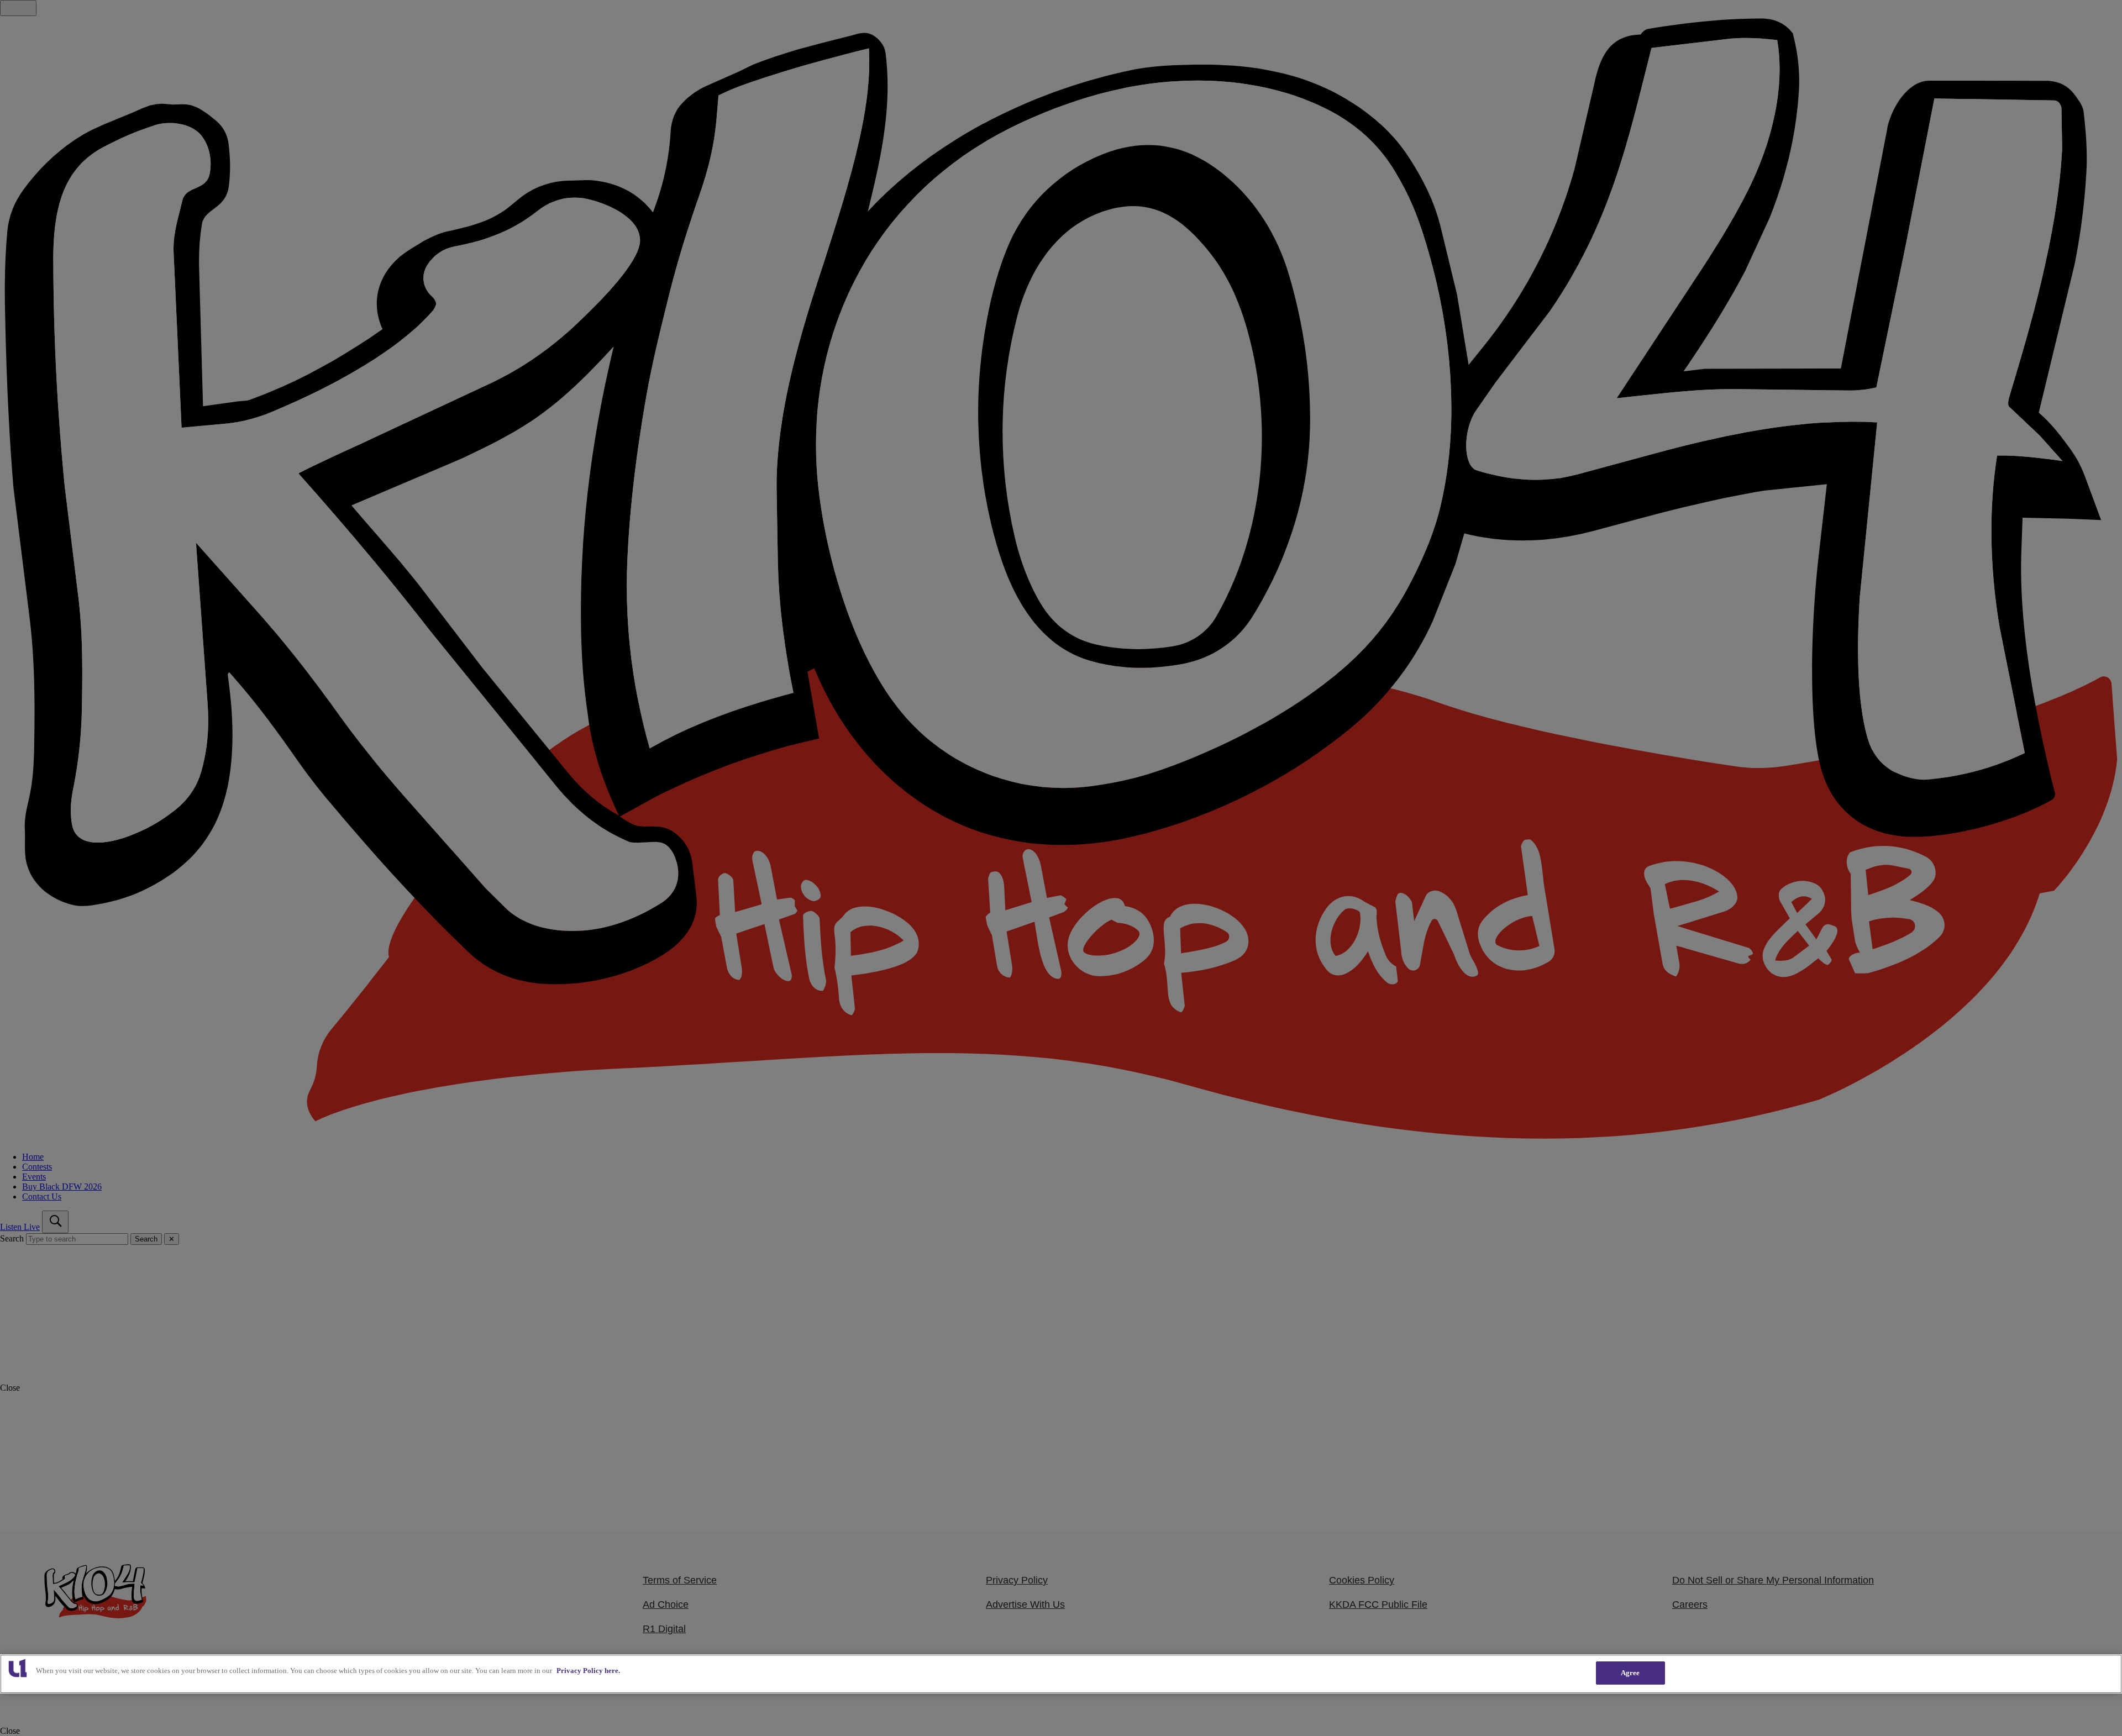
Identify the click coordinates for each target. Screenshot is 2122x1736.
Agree (1630, 1673)
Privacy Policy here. (588, 1671)
